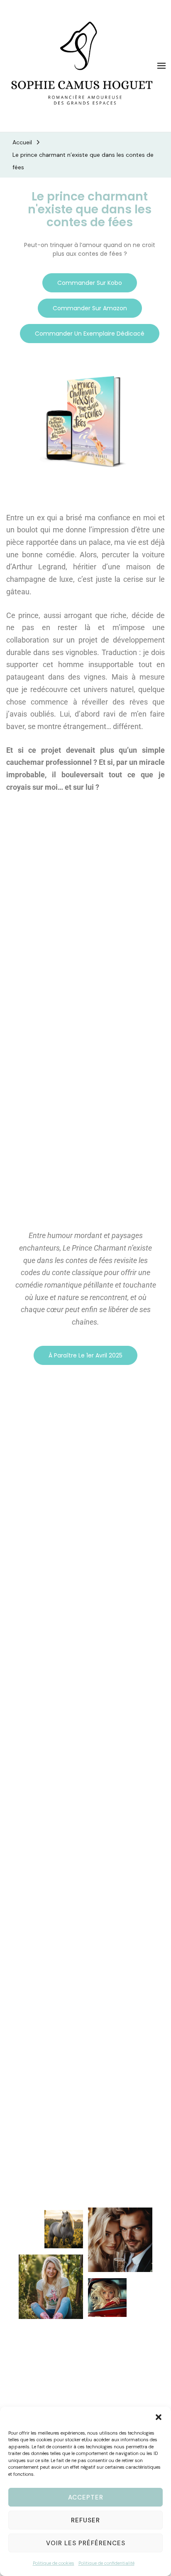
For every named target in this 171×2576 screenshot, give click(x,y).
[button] (159, 2417)
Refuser (85, 2520)
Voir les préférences (86, 2543)
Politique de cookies (54, 2563)
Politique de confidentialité (106, 2563)
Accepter (86, 2497)
